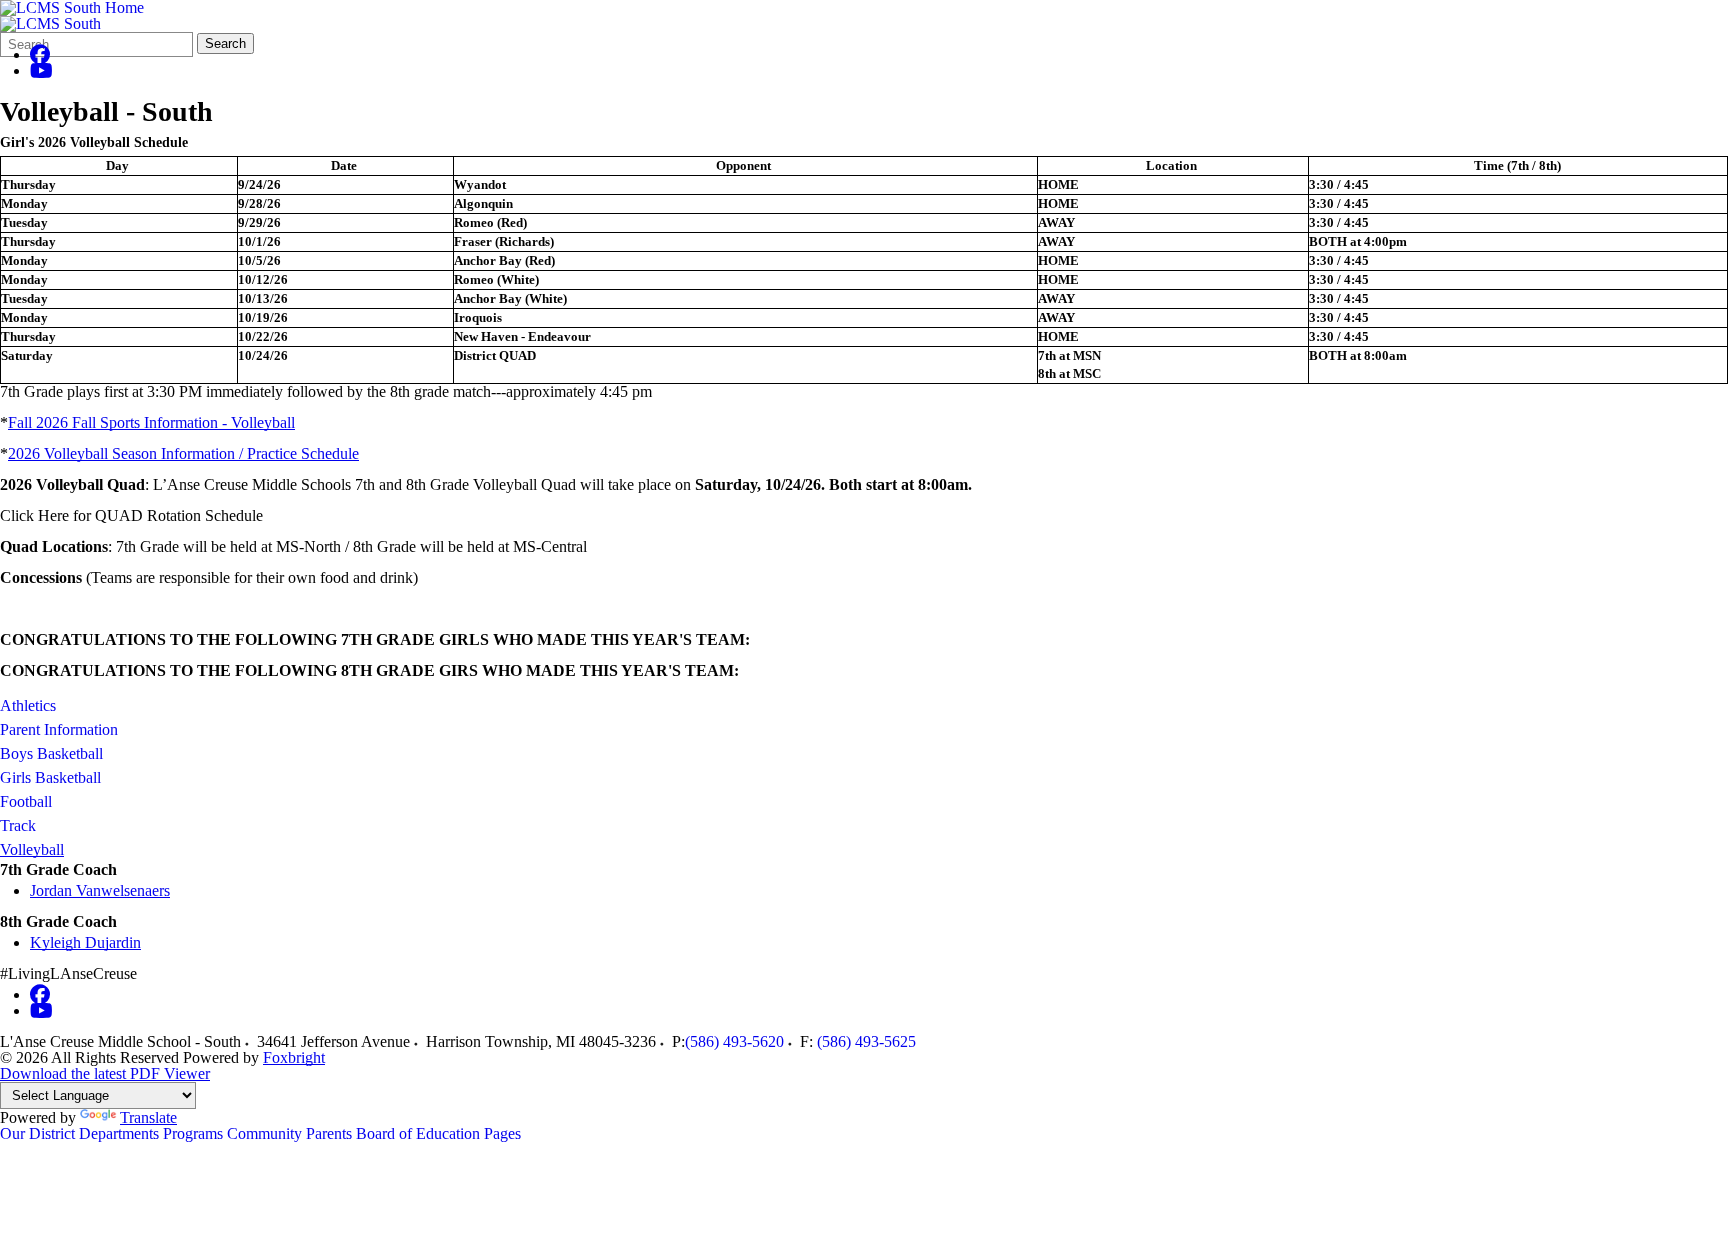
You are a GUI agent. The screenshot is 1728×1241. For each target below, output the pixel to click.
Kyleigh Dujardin (85, 942)
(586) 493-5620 (734, 1041)
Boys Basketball (51, 753)
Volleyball (32, 849)
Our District (37, 1133)
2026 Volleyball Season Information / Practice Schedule (183, 453)
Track (18, 825)
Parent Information (59, 729)
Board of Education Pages (438, 1133)
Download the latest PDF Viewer (105, 1073)
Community (264, 1133)
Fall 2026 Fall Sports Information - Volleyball (151, 422)
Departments (119, 1133)
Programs (193, 1133)
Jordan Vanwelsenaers (100, 890)
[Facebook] (40, 54)
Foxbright (294, 1057)
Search (225, 43)
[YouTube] (41, 70)
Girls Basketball (50, 777)
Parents (329, 1133)
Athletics (28, 705)
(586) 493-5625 (866, 1041)
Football (26, 801)
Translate (148, 1117)
